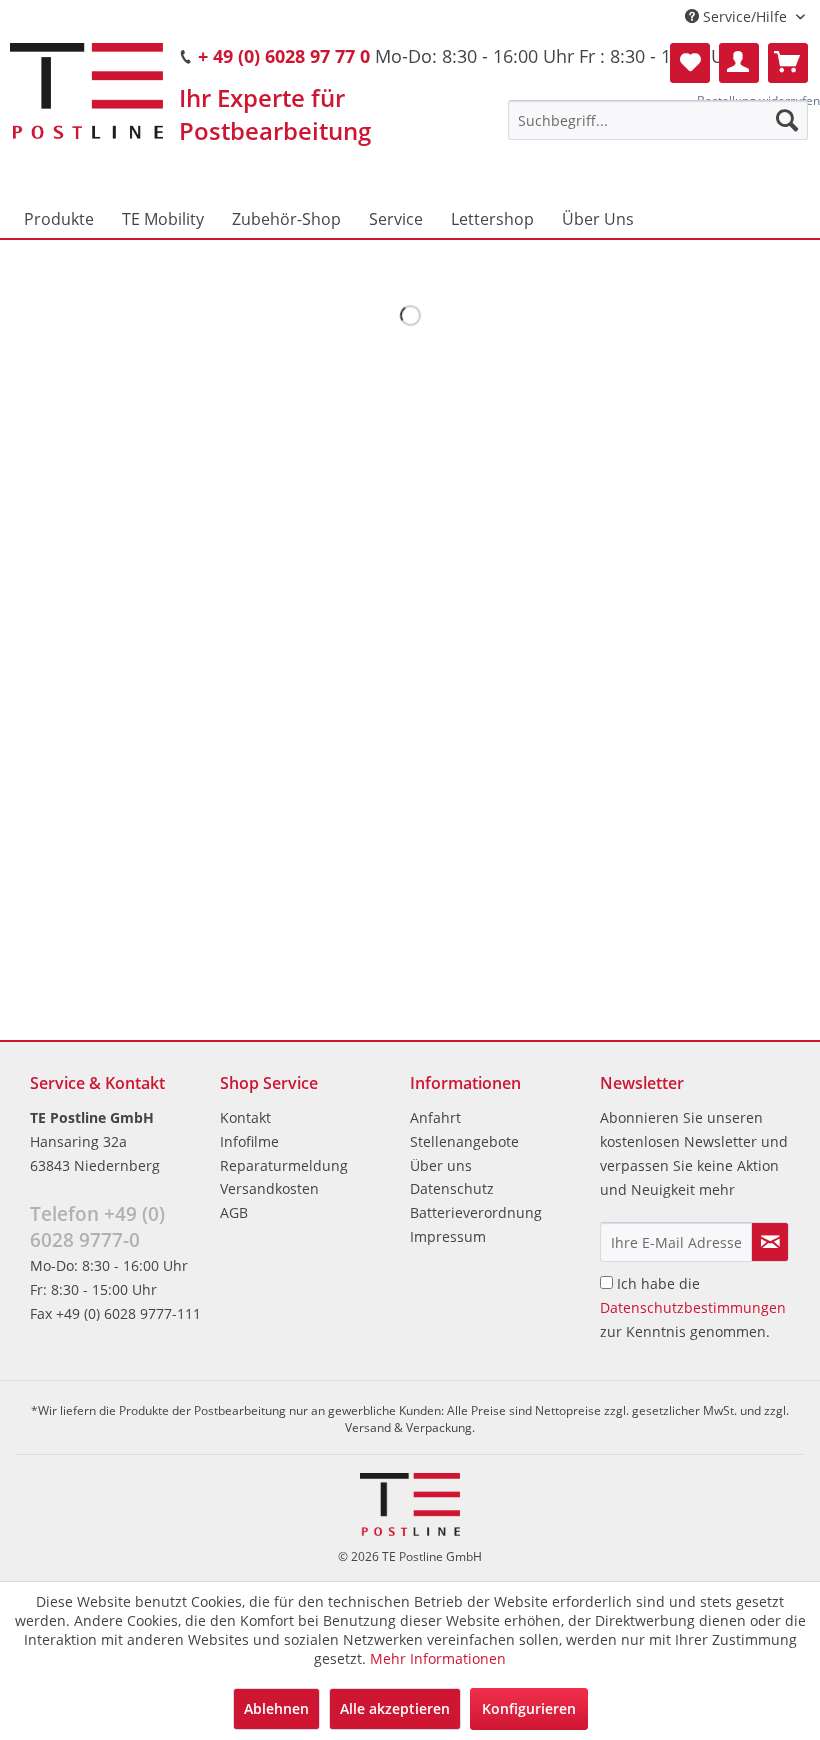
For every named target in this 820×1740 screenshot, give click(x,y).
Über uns (441, 1165)
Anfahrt (435, 1117)
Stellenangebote (464, 1141)
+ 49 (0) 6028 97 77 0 (284, 56)
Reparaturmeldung (284, 1165)
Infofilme (249, 1141)
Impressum (448, 1236)
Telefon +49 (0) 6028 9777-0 (97, 1227)
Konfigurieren (529, 1708)
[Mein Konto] (739, 63)
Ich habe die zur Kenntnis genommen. (693, 1307)
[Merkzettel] (690, 63)
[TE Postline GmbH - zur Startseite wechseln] (86, 91)
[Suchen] (787, 120)
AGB (234, 1212)
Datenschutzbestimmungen (693, 1307)
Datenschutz (452, 1188)
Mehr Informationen (438, 1658)
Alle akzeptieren (395, 1708)
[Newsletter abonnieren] (770, 1242)
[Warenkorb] (788, 63)
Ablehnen (276, 1708)
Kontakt (245, 1117)
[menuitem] (658, 120)
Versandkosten (269, 1188)
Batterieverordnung (476, 1212)
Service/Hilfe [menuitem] (745, 16)
